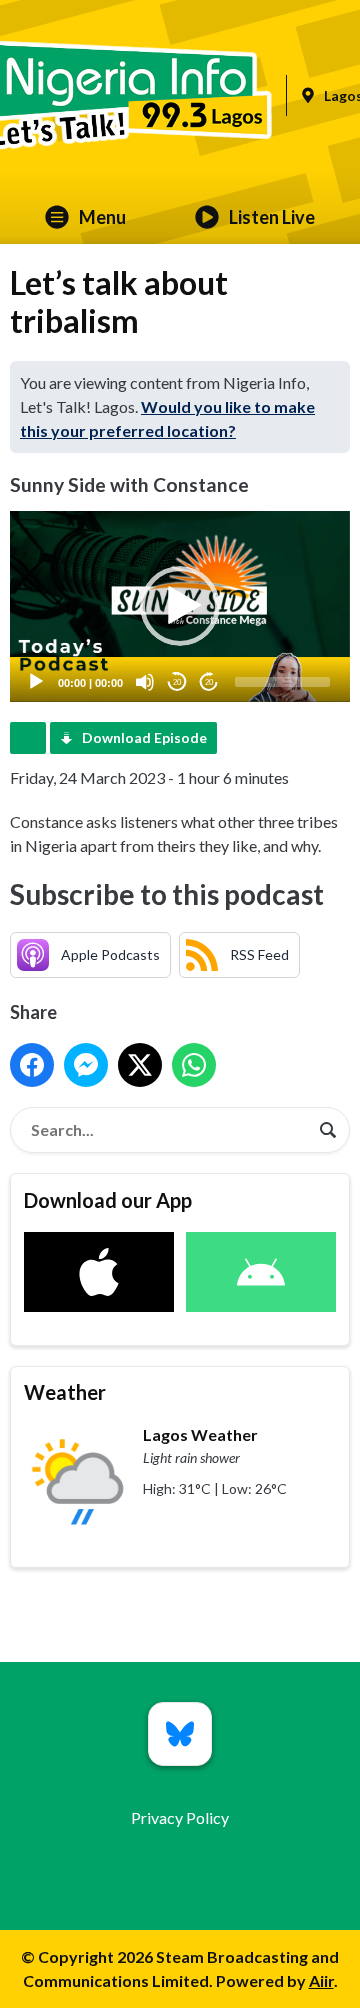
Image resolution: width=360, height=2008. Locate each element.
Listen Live (272, 217)
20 (177, 682)
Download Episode (144, 737)
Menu (102, 217)
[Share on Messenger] (86, 1065)
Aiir (321, 1980)
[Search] (328, 1130)
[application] (180, 606)
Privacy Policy (180, 1817)
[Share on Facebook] (32, 1065)
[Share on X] (140, 1065)
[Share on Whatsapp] (194, 1065)
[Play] (36, 682)
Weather (65, 1392)
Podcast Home (28, 738)
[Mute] (145, 682)
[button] (180, 606)
